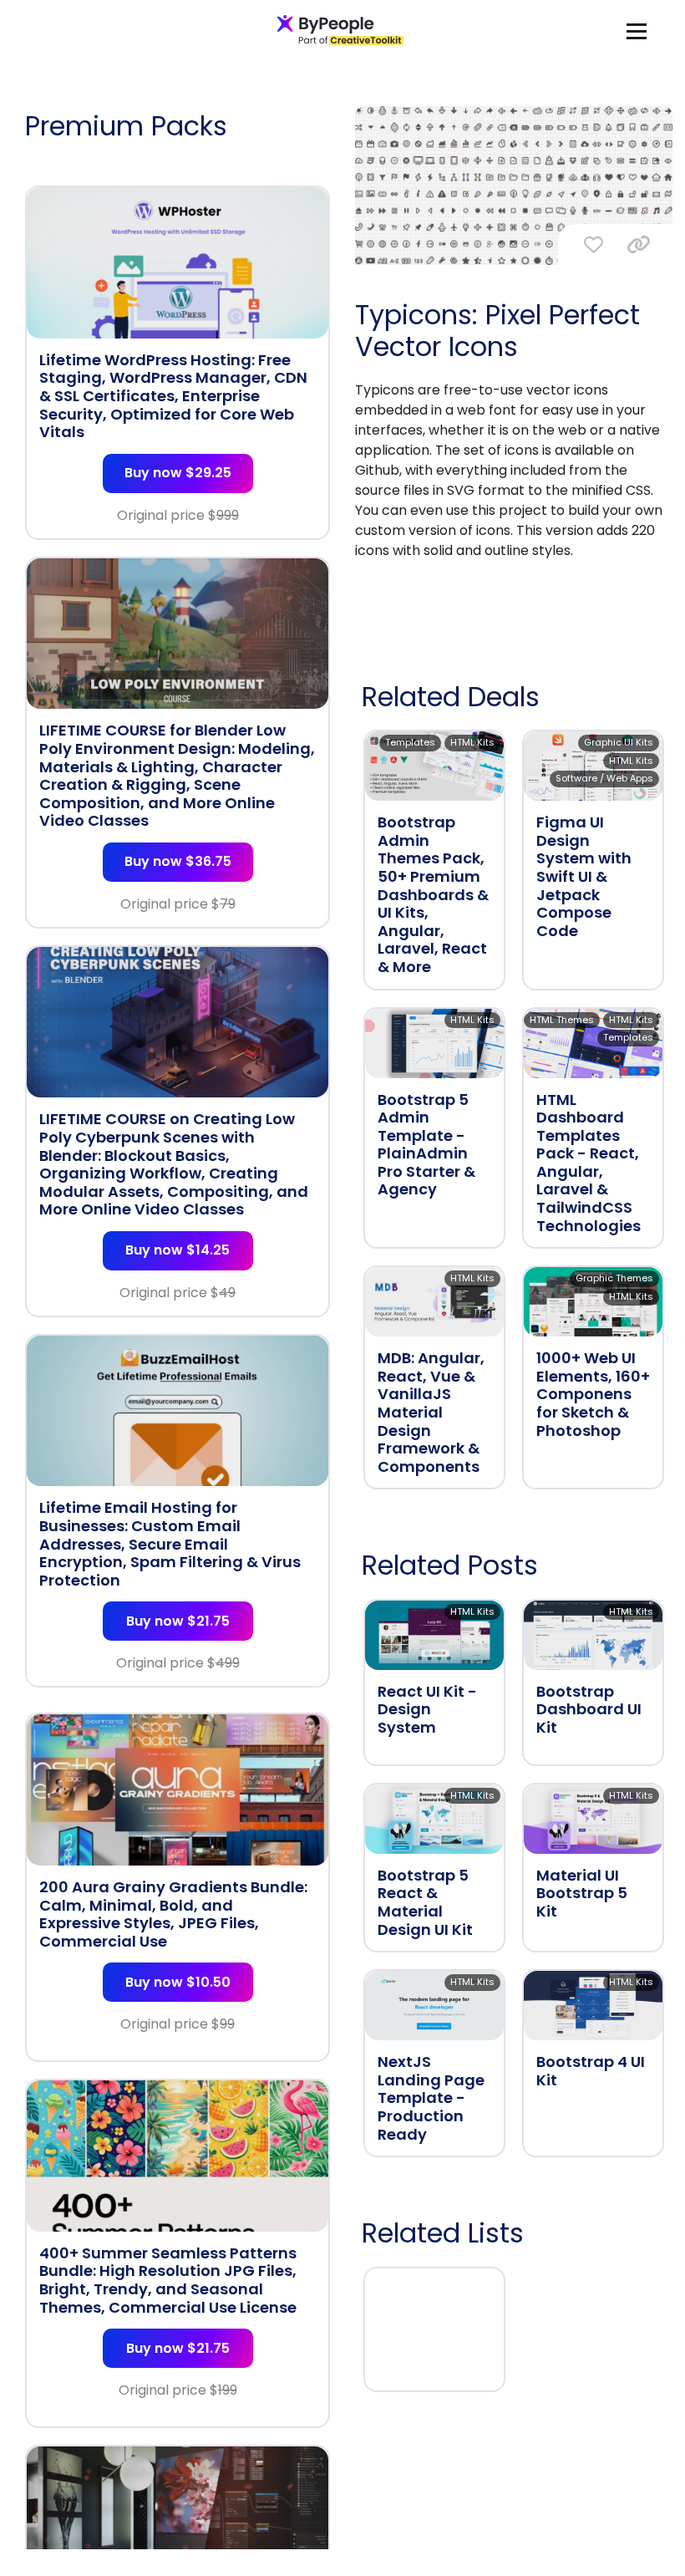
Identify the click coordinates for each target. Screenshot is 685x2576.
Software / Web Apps (604, 778)
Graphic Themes (614, 1278)
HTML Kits (472, 742)
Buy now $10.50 (178, 1982)
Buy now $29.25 (178, 473)
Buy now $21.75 (178, 1621)
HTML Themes (562, 1020)
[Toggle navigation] (637, 31)
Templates (410, 742)
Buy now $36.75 (178, 861)
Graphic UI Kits (619, 742)
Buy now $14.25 (178, 1250)
